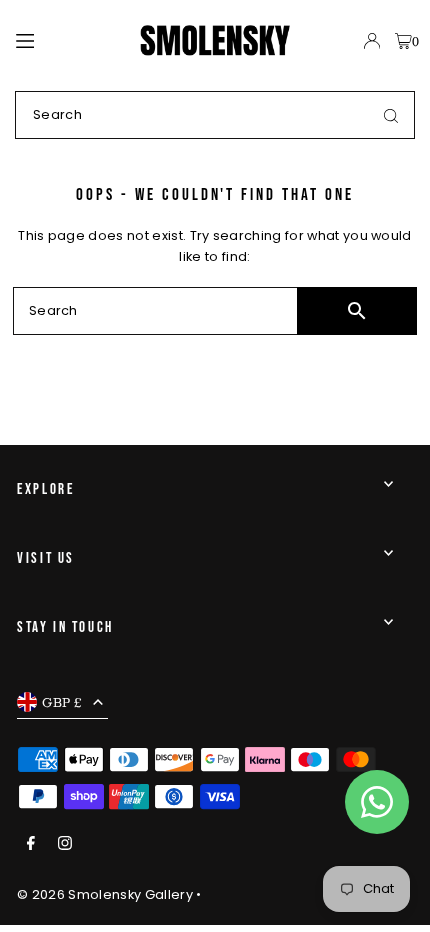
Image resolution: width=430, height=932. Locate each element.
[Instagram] (65, 844)
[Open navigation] (69, 40)
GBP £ (62, 702)
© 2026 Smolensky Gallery (105, 894)
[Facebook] (31, 844)
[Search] (391, 115)
